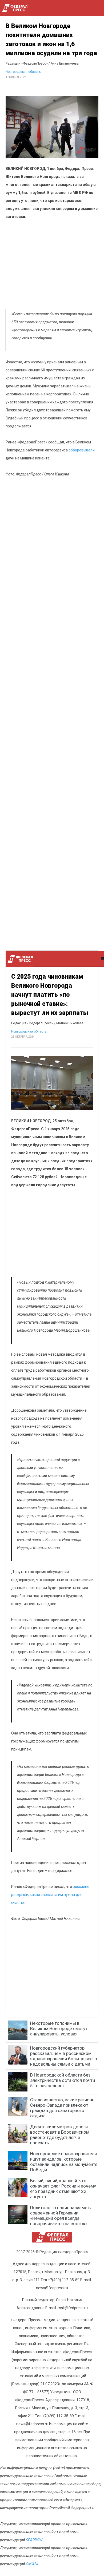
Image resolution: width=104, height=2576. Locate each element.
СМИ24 (32, 2564)
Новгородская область (23, 72)
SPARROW (34, 2540)
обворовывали (82, 450)
